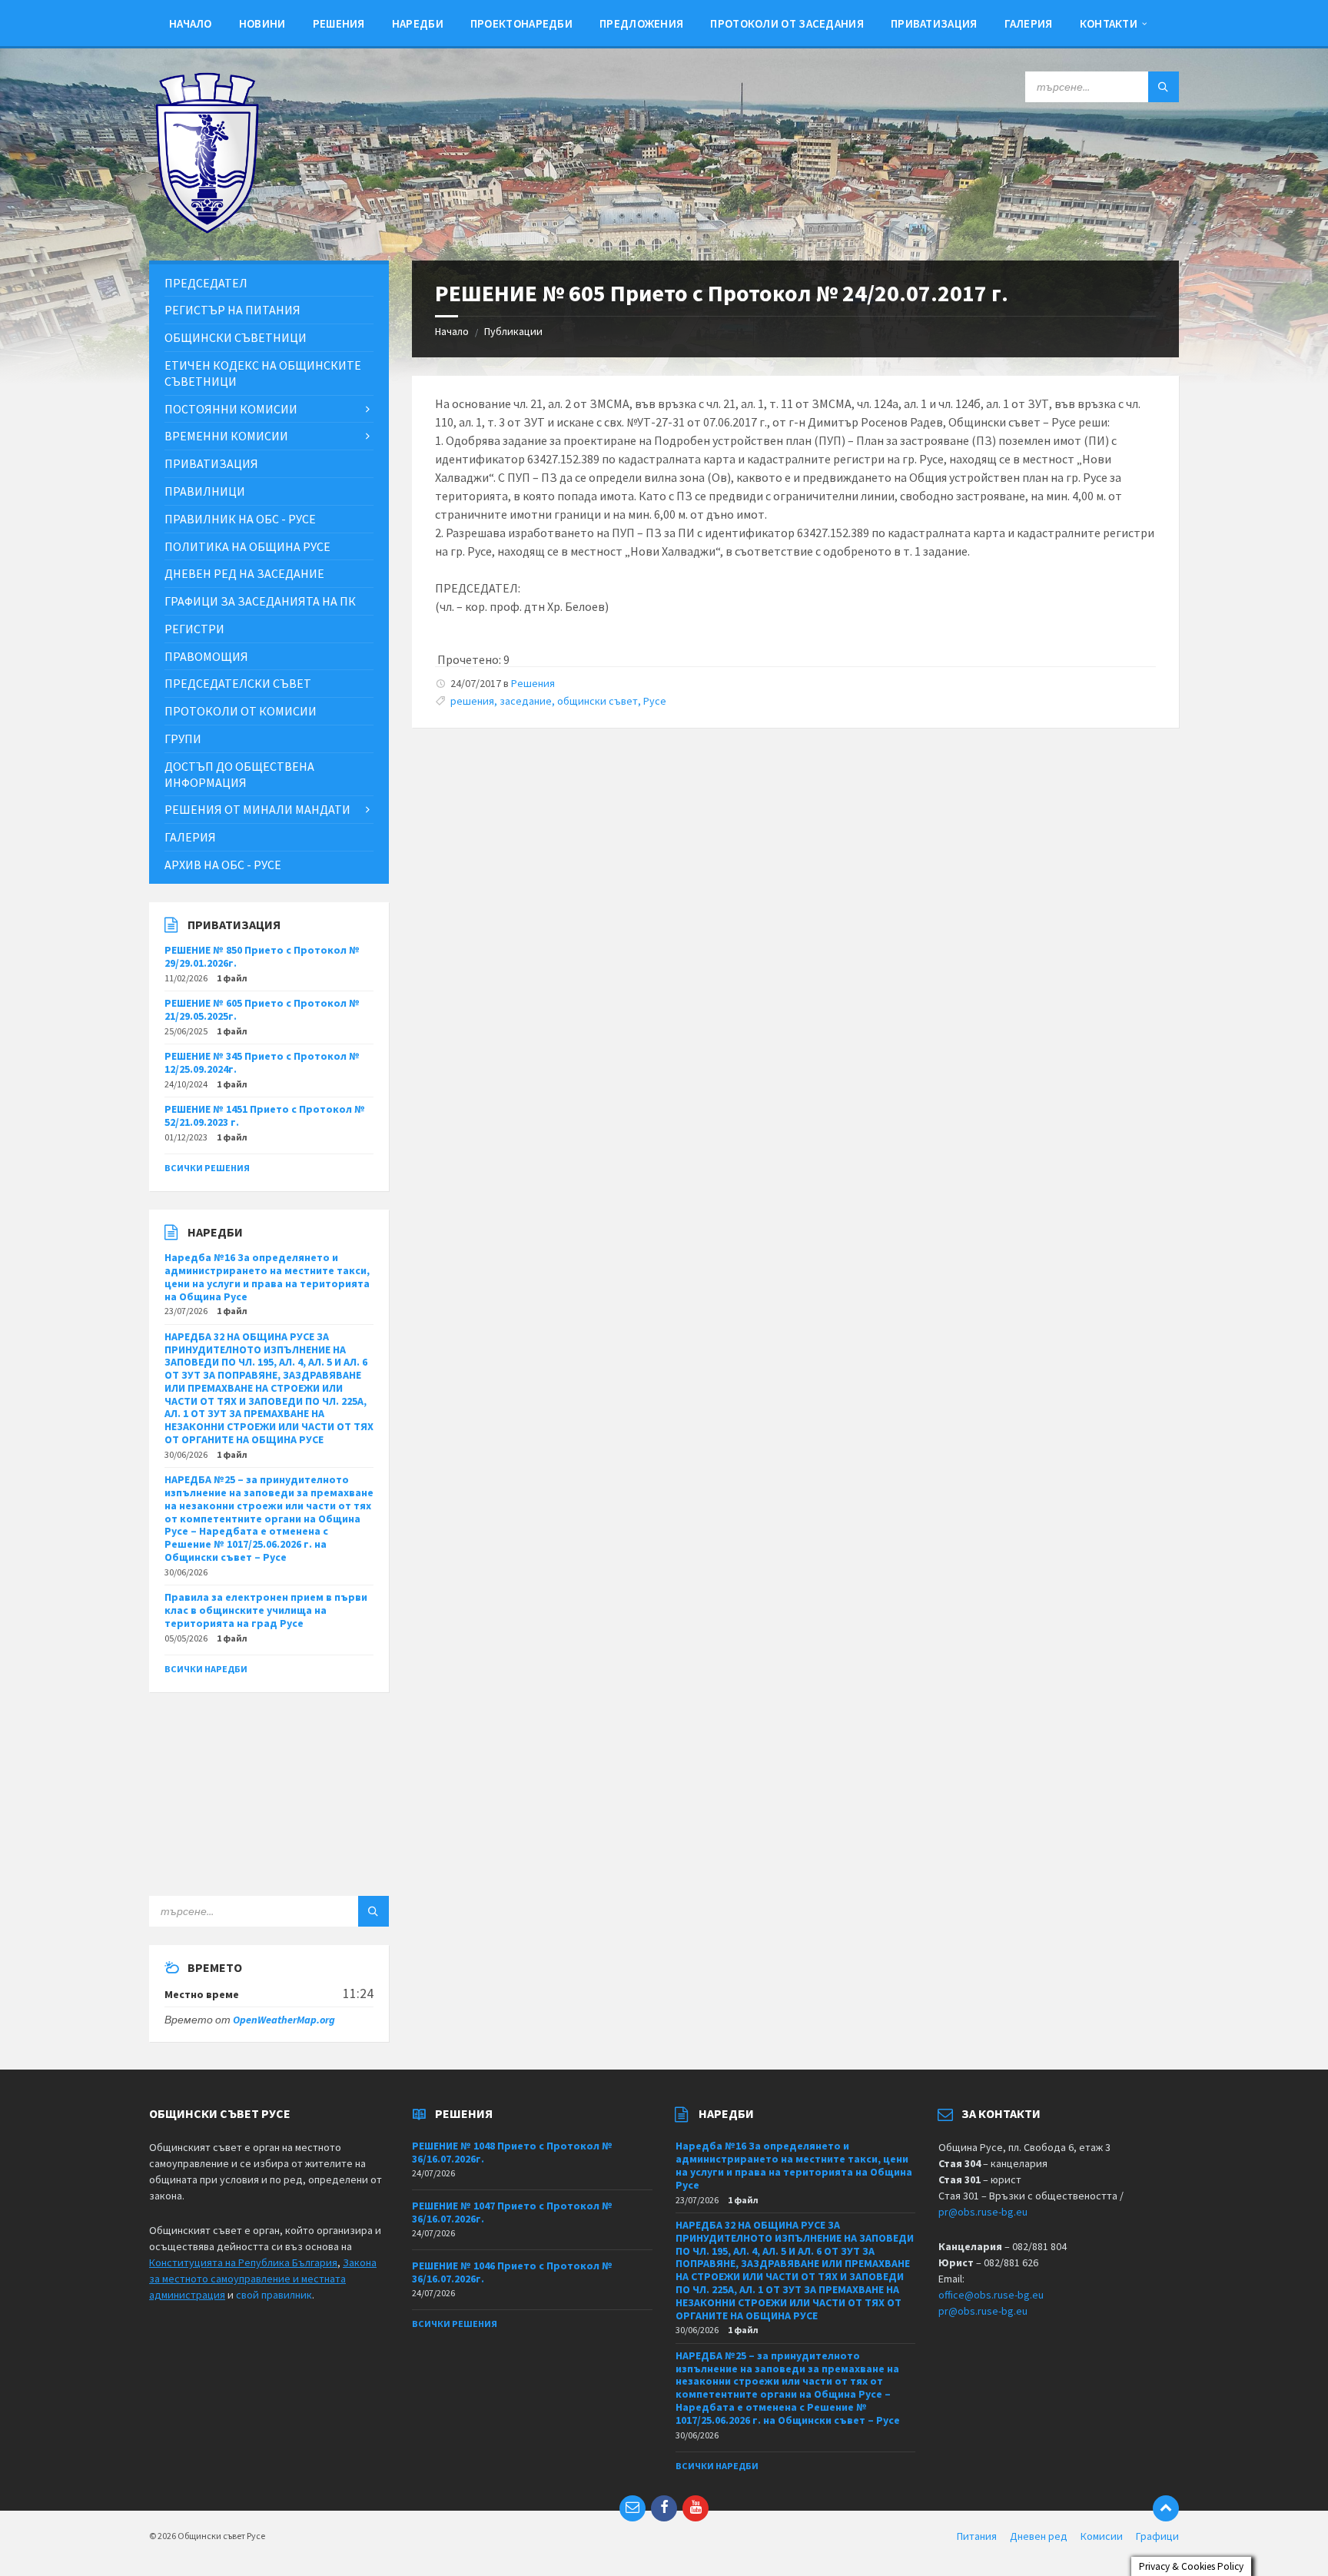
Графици (1157, 2536)
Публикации (513, 331)
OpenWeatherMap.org (284, 2020)
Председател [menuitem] (206, 283)
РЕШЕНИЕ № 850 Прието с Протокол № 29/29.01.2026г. (262, 956)
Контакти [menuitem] (1109, 23)
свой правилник (274, 2295)
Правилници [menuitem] (205, 491)
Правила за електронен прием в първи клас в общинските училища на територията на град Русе (266, 1610)
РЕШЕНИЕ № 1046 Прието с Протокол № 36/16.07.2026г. (512, 2272)
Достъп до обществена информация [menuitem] (239, 774)
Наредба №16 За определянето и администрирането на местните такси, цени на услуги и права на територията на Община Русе (267, 1276)
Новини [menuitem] (262, 23)
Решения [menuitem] (339, 23)
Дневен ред (1039, 2536)
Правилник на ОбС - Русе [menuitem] (240, 519)
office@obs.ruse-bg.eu (991, 2295)
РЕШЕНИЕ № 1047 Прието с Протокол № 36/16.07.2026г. (512, 2212)
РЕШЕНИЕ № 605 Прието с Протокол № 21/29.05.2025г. (262, 1009)
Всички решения (207, 1168)
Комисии (1102, 2536)
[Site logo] (207, 230)
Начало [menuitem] (191, 23)
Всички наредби (206, 1669)
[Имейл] (632, 2508)
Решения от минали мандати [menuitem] (257, 809)
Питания (977, 2536)
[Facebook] (664, 2508)
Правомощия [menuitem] (206, 656)
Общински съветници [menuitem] (236, 337)
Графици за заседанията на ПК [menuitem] (260, 601)
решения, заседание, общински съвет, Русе (558, 701)
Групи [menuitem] (183, 739)
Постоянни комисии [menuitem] (231, 409)
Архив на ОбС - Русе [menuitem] (223, 865)
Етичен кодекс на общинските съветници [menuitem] (263, 373)
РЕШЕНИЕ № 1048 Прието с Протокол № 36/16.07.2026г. (512, 2152)
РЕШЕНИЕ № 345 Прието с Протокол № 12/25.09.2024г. (262, 1062)
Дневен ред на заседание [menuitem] (244, 573)
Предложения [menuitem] (641, 23)
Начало (452, 331)
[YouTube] (696, 2508)
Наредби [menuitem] (418, 23)
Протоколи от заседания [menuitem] (787, 23)
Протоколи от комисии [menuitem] (241, 711)
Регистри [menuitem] (194, 629)
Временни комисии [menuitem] (226, 436)
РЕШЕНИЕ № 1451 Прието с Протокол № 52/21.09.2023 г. (265, 1115)
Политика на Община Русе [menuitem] (247, 546)
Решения (533, 683)
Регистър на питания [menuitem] (232, 310)
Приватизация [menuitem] (934, 23)
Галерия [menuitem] (1029, 23)
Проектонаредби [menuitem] (521, 23)
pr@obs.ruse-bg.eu (983, 2212)
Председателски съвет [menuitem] (238, 683)
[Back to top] (1166, 2508)
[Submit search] (1164, 87)
